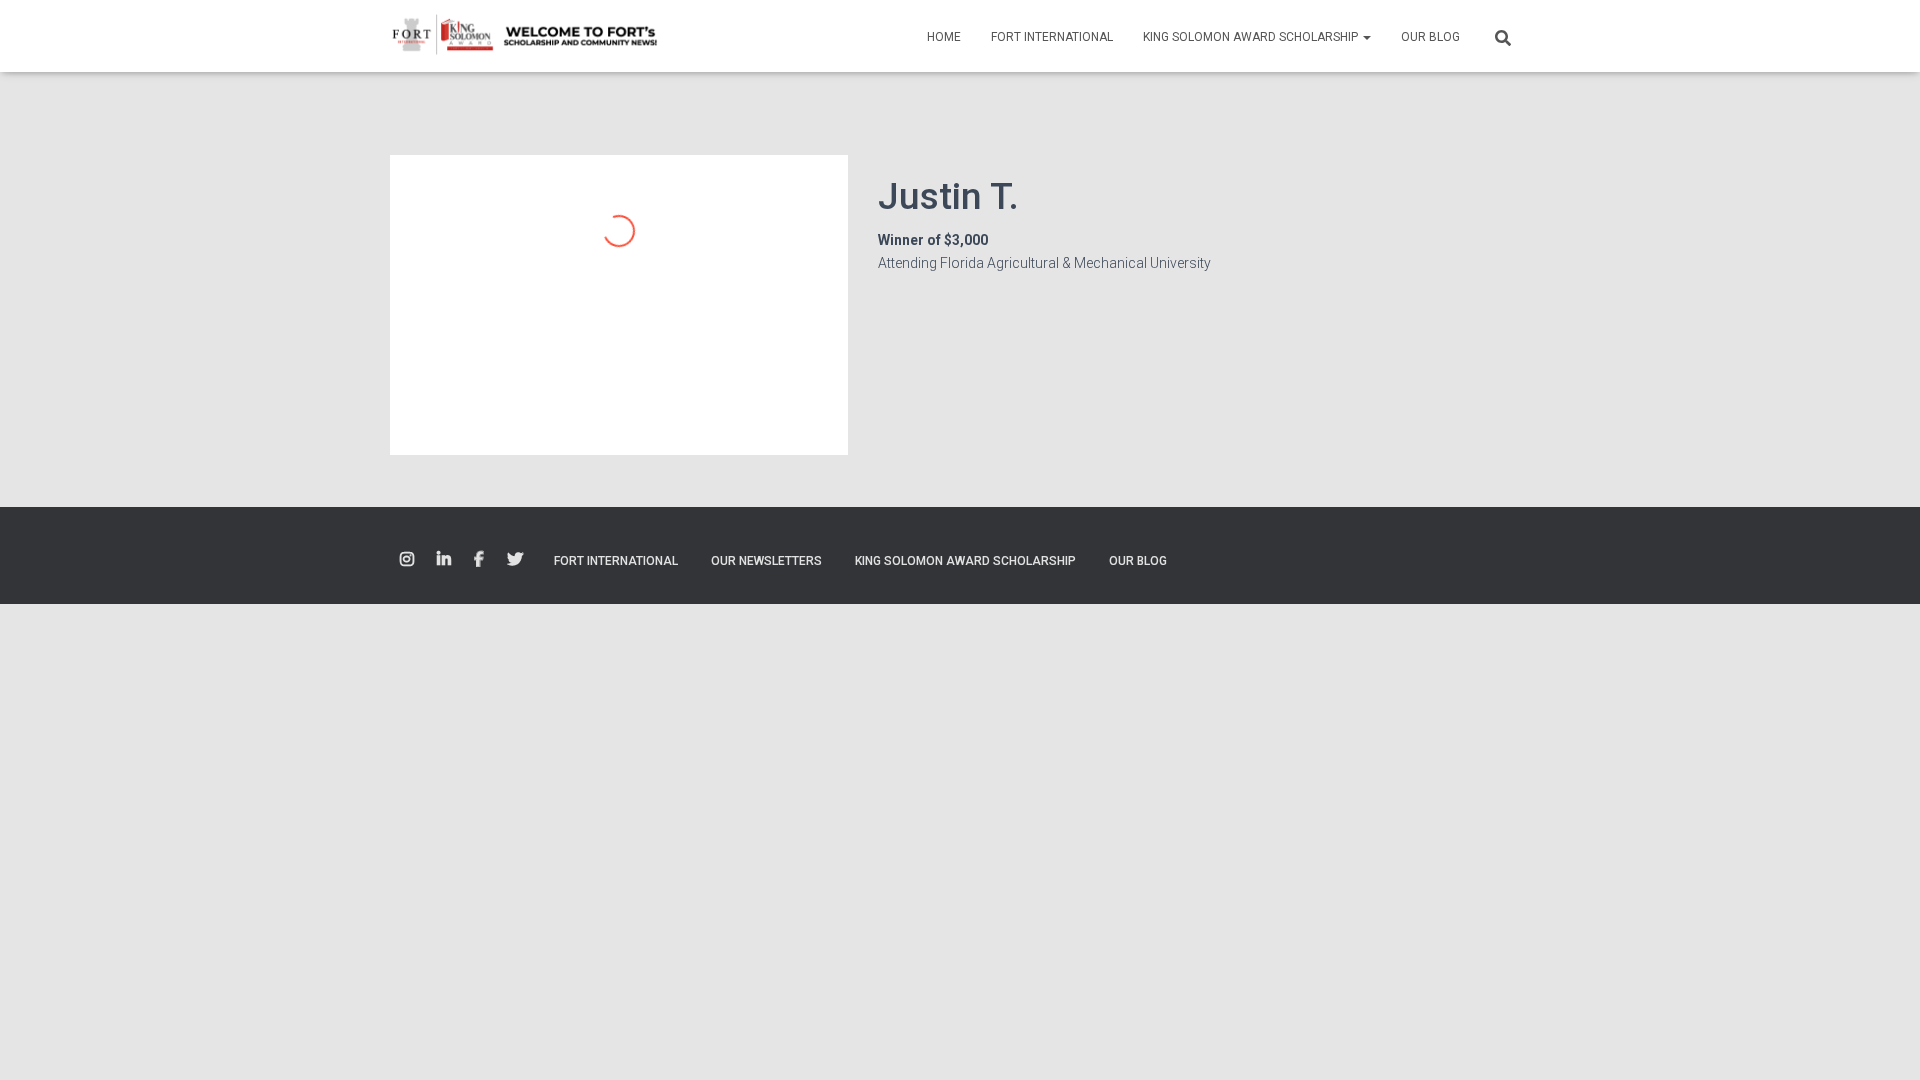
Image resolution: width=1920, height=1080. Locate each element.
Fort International (1052, 37)
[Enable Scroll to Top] (1880, 1040)
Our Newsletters (766, 561)
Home (944, 37)
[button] (1366, 37)
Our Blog (1430, 37)
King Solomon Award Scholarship (1252, 37)
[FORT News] (525, 36)
